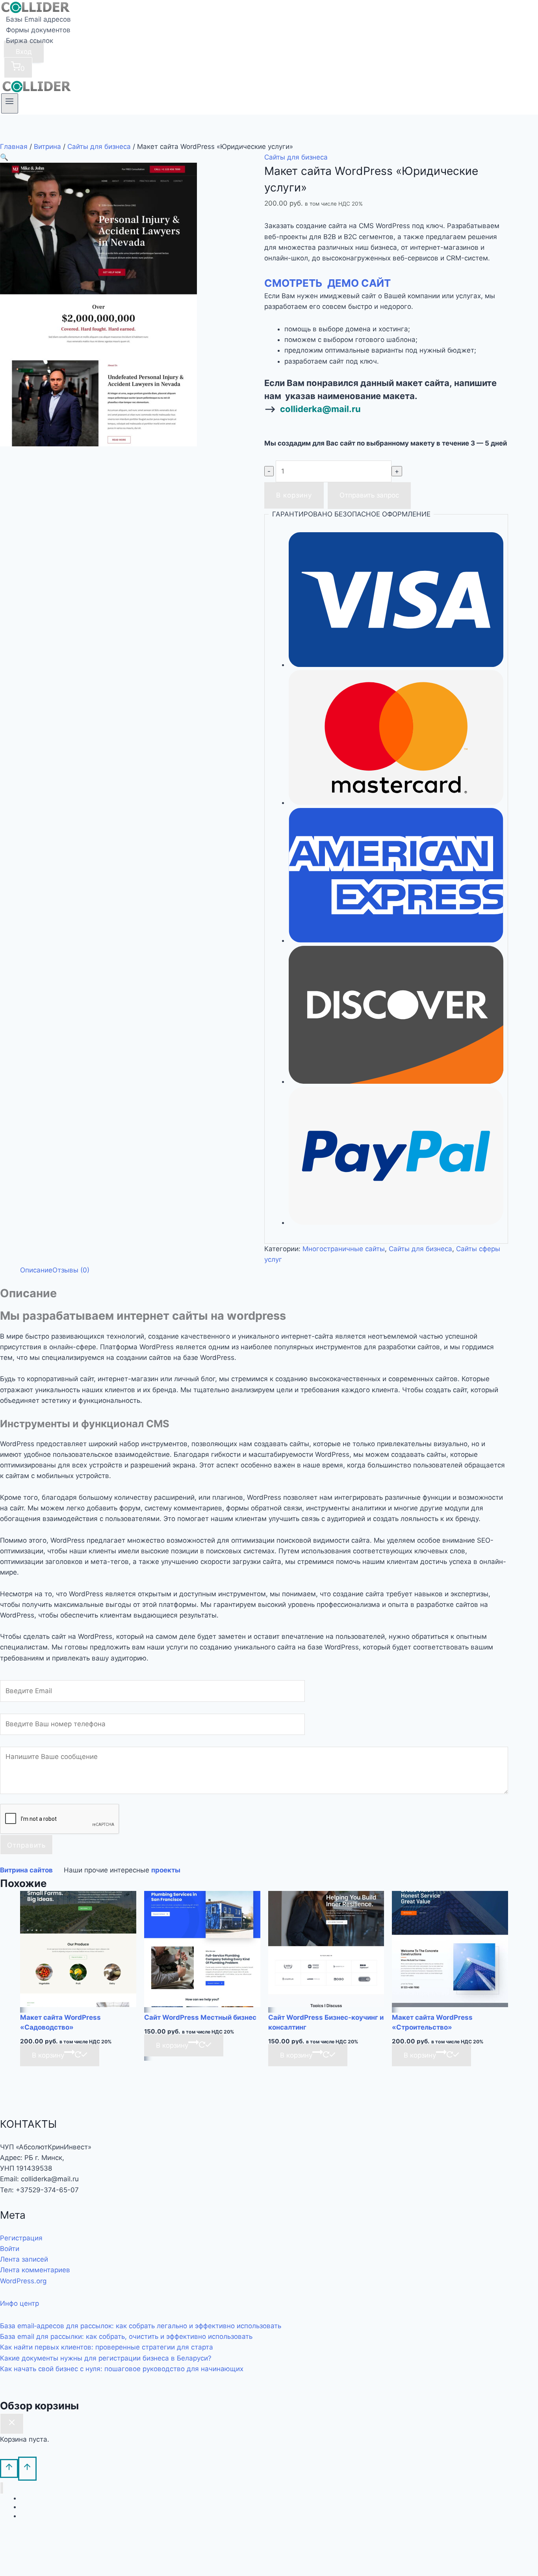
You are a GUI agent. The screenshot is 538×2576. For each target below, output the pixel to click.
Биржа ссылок (30, 41)
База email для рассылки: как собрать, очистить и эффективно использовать (126, 2336)
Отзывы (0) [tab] (71, 1270)
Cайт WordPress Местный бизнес (200, 2017)
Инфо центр (19, 2303)
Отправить (26, 1845)
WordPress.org (23, 2281)
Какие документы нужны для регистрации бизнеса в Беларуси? (106, 2358)
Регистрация (21, 2238)
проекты (166, 1870)
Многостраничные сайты (344, 1249)
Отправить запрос (369, 495)
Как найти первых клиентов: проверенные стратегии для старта (107, 2347)
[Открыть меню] (10, 103)
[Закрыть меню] (2, 2488)
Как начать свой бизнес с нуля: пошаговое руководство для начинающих (122, 2369)
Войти (10, 2249)
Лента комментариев (35, 2270)
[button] (4, 157)
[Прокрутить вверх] (9, 2468)
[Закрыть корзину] (12, 2424)
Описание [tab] (36, 1270)
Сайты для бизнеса (296, 157)
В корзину (294, 495)
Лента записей (24, 2259)
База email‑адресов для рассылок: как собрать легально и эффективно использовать (141, 2326)
